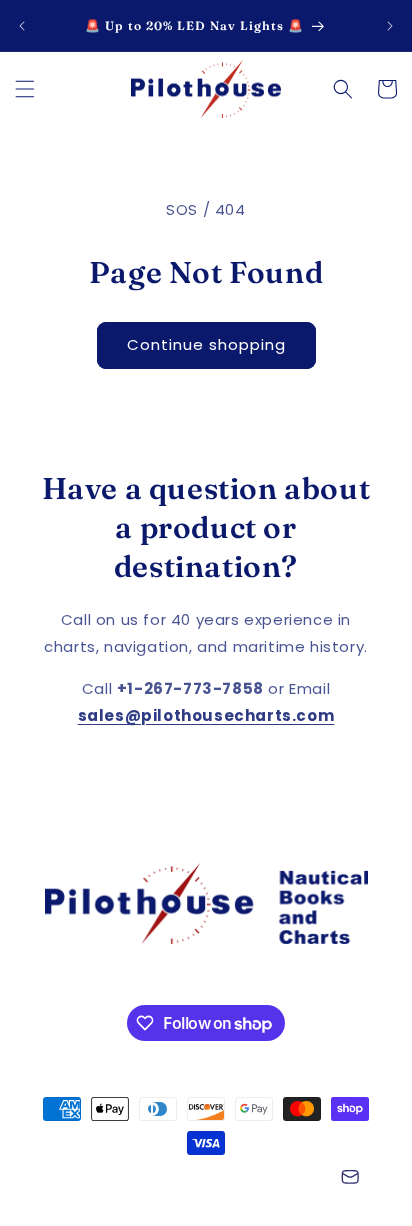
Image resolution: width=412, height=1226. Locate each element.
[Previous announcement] (22, 26)
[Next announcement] (390, 26)
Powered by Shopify (268, 1179)
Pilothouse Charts (148, 1179)
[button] (25, 89)
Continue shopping (206, 344)
